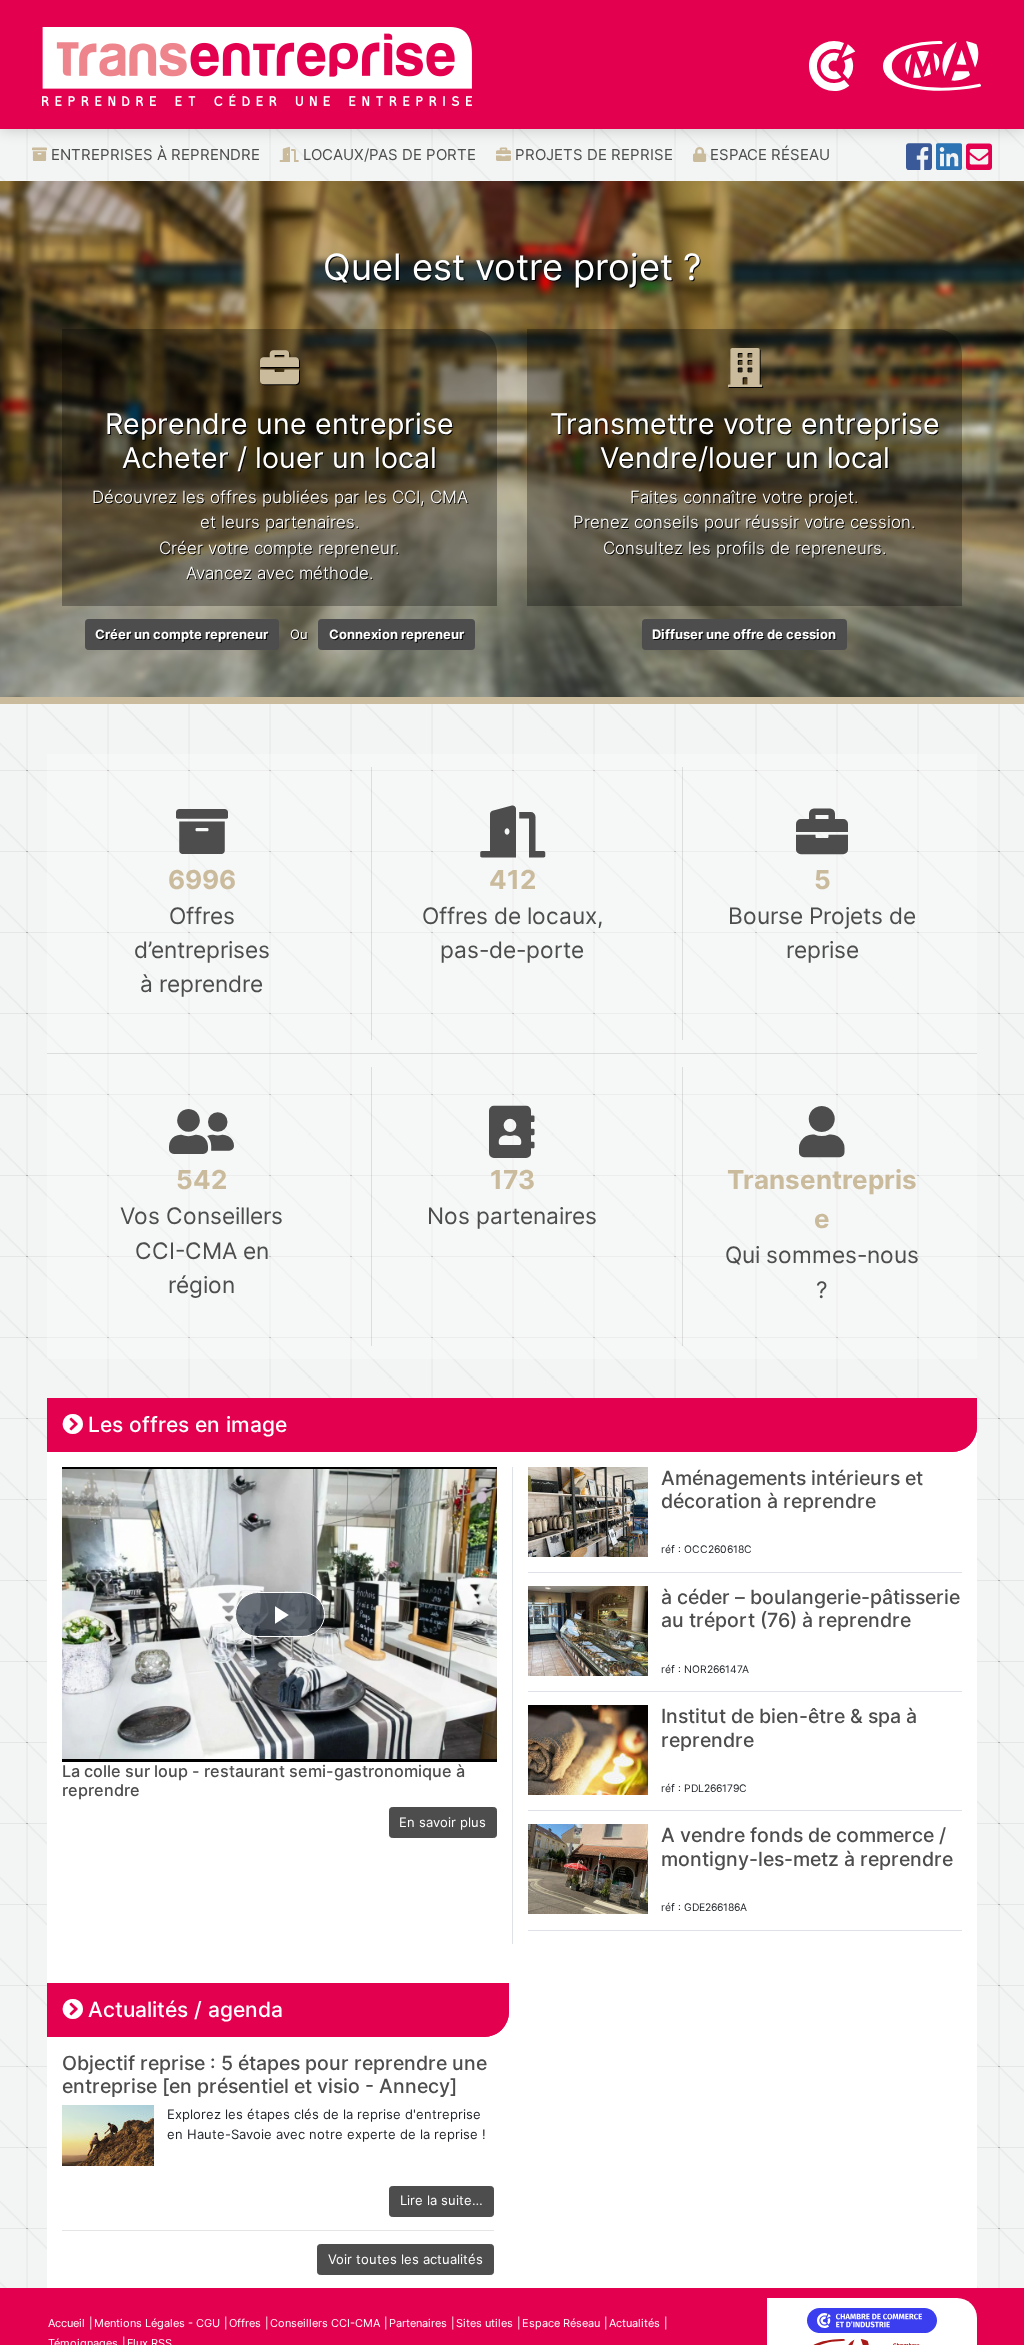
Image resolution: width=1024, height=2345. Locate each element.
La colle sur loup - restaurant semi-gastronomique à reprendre (263, 1781)
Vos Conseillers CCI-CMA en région (201, 1230)
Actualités (634, 2323)
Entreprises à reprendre (153, 154)
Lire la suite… (441, 2200)
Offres (245, 2323)
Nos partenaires (512, 1196)
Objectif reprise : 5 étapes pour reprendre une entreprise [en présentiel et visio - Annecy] (274, 2074)
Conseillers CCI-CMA (325, 2323)
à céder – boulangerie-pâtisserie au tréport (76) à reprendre (810, 1608)
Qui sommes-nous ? (822, 1233)
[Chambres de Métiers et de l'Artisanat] (932, 64)
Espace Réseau (768, 154)
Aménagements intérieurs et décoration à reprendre (792, 1489)
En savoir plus (442, 1822)
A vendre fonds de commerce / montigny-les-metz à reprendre (807, 1846)
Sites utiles (484, 2323)
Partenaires (418, 2323)
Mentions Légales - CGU (157, 2323)
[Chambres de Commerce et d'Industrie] (834, 64)
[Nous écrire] (979, 162)
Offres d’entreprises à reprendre (202, 930)
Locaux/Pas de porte (387, 154)
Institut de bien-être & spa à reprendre (789, 1727)
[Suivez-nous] (919, 162)
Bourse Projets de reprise (822, 913)
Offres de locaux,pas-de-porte (512, 913)
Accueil (66, 2323)
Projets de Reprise (592, 154)
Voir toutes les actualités (405, 2259)
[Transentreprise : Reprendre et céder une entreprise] (257, 65)
